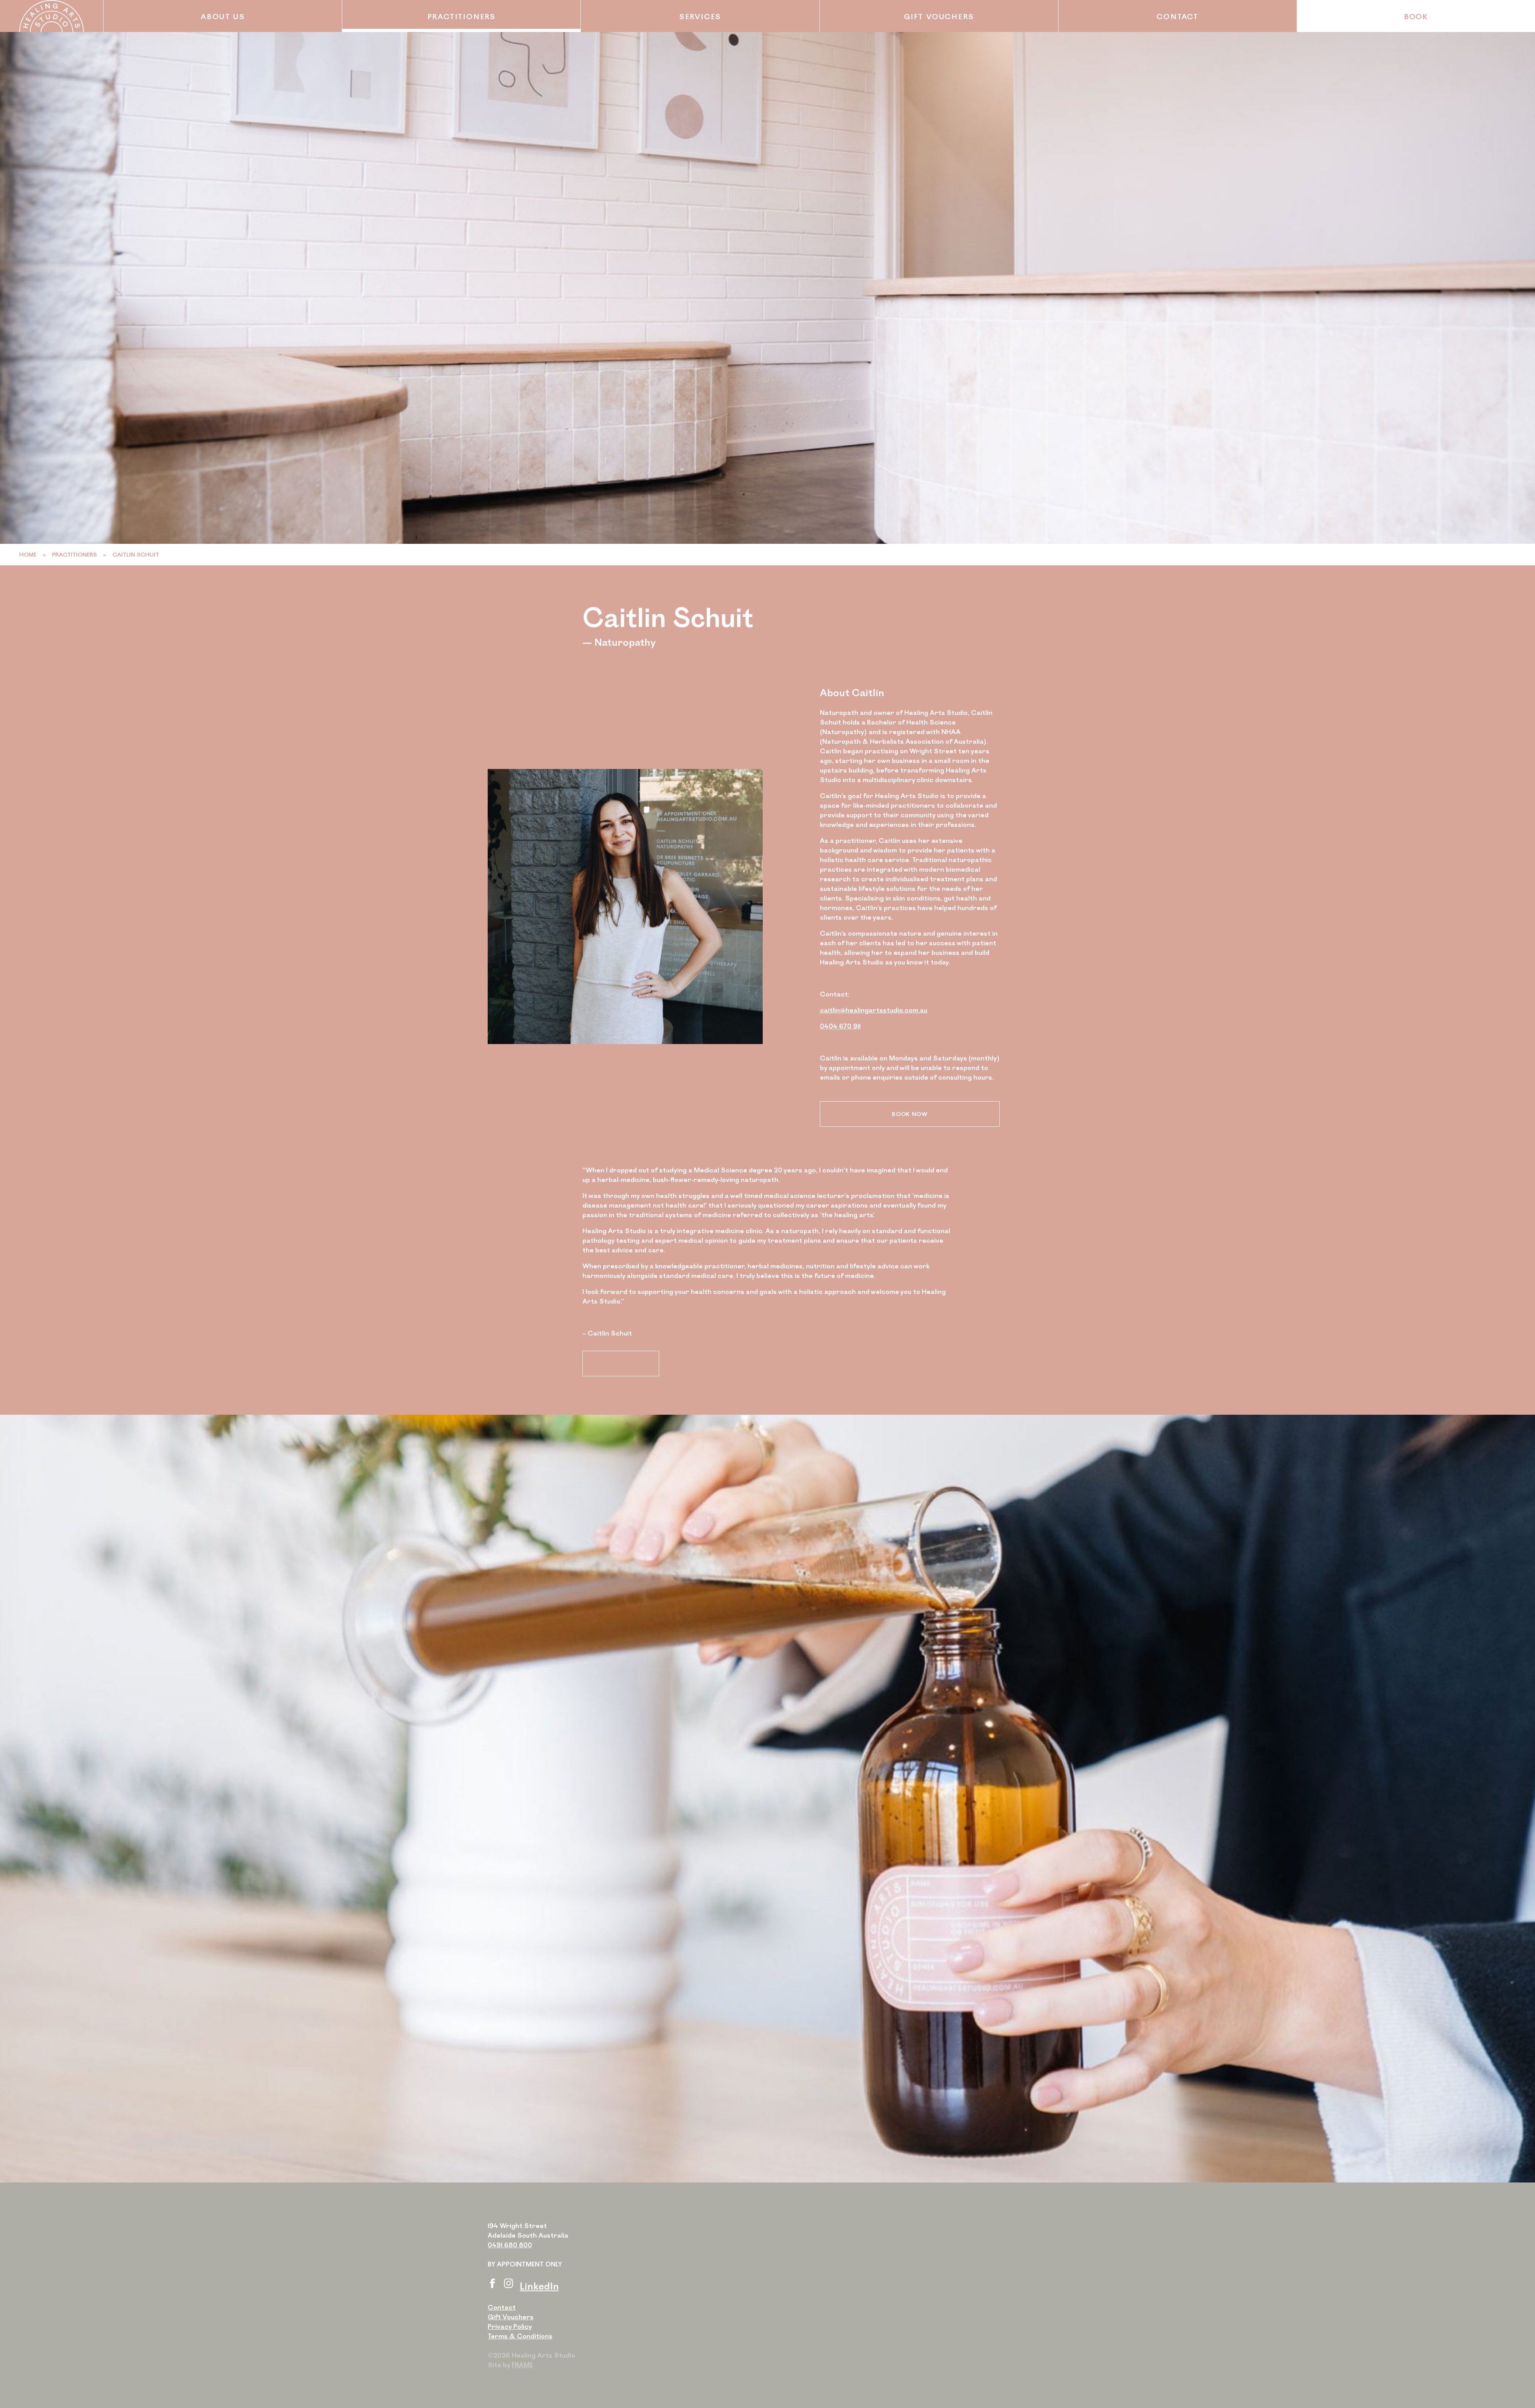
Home (28, 554)
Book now (910, 1114)
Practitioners (461, 16)
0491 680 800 (510, 2245)
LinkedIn (539, 2286)
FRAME (522, 2365)
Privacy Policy (510, 2326)
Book (1416, 16)
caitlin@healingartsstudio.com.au (874, 1010)
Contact (1177, 16)
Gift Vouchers (939, 16)
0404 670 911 (840, 1026)
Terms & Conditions (520, 2336)
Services (700, 16)
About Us (223, 16)
